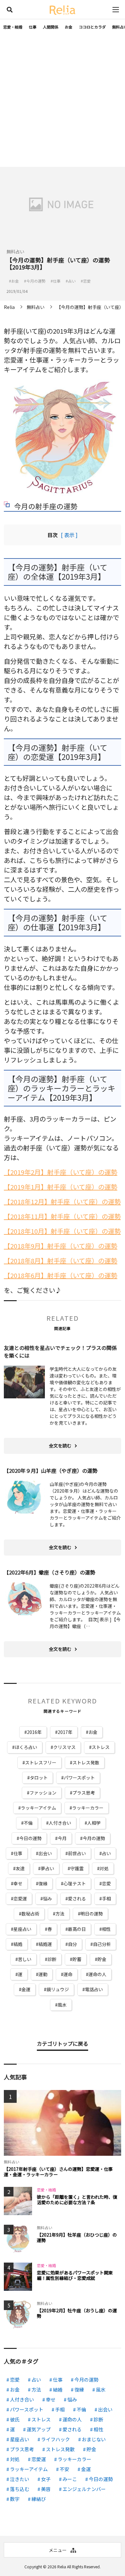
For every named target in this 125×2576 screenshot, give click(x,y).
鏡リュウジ (58, 1989)
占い (106, 1853)
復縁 (43, 1883)
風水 (62, 2005)
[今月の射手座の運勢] (63, 437)
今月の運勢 (94, 1838)
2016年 (34, 1732)
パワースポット (79, 1778)
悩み (47, 1898)
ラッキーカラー (88, 1808)
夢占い (47, 1868)
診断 (52, 1959)
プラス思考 (84, 1793)
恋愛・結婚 (13, 27)
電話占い (94, 1989)
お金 (69, 27)
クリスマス (64, 1747)
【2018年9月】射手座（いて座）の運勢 (61, 1246)
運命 (68, 1974)
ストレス (101, 1747)
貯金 (102, 1959)
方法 (60, 1914)
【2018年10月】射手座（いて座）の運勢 (62, 1231)
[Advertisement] (63, 101)
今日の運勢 (30, 1838)
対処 (104, 1868)
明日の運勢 (92, 1914)
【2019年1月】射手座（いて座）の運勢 (61, 1187)
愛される (77, 1898)
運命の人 (97, 1974)
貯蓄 (77, 1959)
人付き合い (60, 1823)
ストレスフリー (41, 1762)
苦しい (25, 1959)
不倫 (28, 1823)
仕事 (33, 27)
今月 (62, 1838)
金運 (26, 1989)
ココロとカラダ (92, 27)
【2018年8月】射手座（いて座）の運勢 (61, 1261)
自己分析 (102, 1944)
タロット (39, 1778)
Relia (62, 2567)
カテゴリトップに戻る (63, 2043)
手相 (106, 1898)
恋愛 (106, 1883)
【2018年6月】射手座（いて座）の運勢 (61, 1275)
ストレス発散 (86, 1762)
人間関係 (51, 27)
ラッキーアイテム (38, 1808)
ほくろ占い (26, 1747)
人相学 (94, 1823)
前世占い (77, 1853)
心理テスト (75, 1883)
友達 (20, 1868)
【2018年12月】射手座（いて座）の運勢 (62, 1202)
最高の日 (77, 1929)
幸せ (18, 1883)
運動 (43, 1974)
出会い (45, 1853)
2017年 (65, 1732)
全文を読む (60, 1446)
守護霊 (77, 1868)
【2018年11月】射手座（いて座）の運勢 (62, 1216)
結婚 (18, 1944)
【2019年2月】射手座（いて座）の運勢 (61, 1172)
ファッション (43, 1793)
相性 (106, 1929)
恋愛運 (20, 1898)
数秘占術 (30, 1914)
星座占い (22, 1929)
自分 (72, 1944)
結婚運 (45, 1944)
